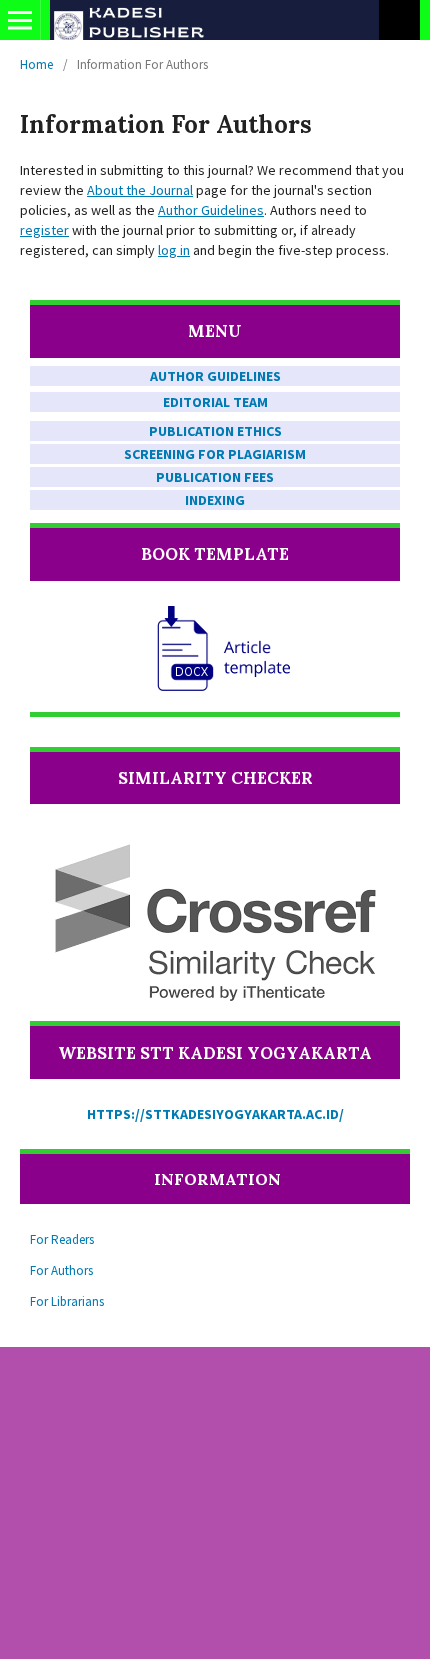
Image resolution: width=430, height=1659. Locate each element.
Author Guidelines (211, 210)
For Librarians (67, 1301)
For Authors (61, 1270)
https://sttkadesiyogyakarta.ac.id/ (215, 1114)
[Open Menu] (20, 20)
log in (174, 250)
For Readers (62, 1239)
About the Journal (140, 190)
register (44, 230)
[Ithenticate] (215, 922)
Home (36, 64)
